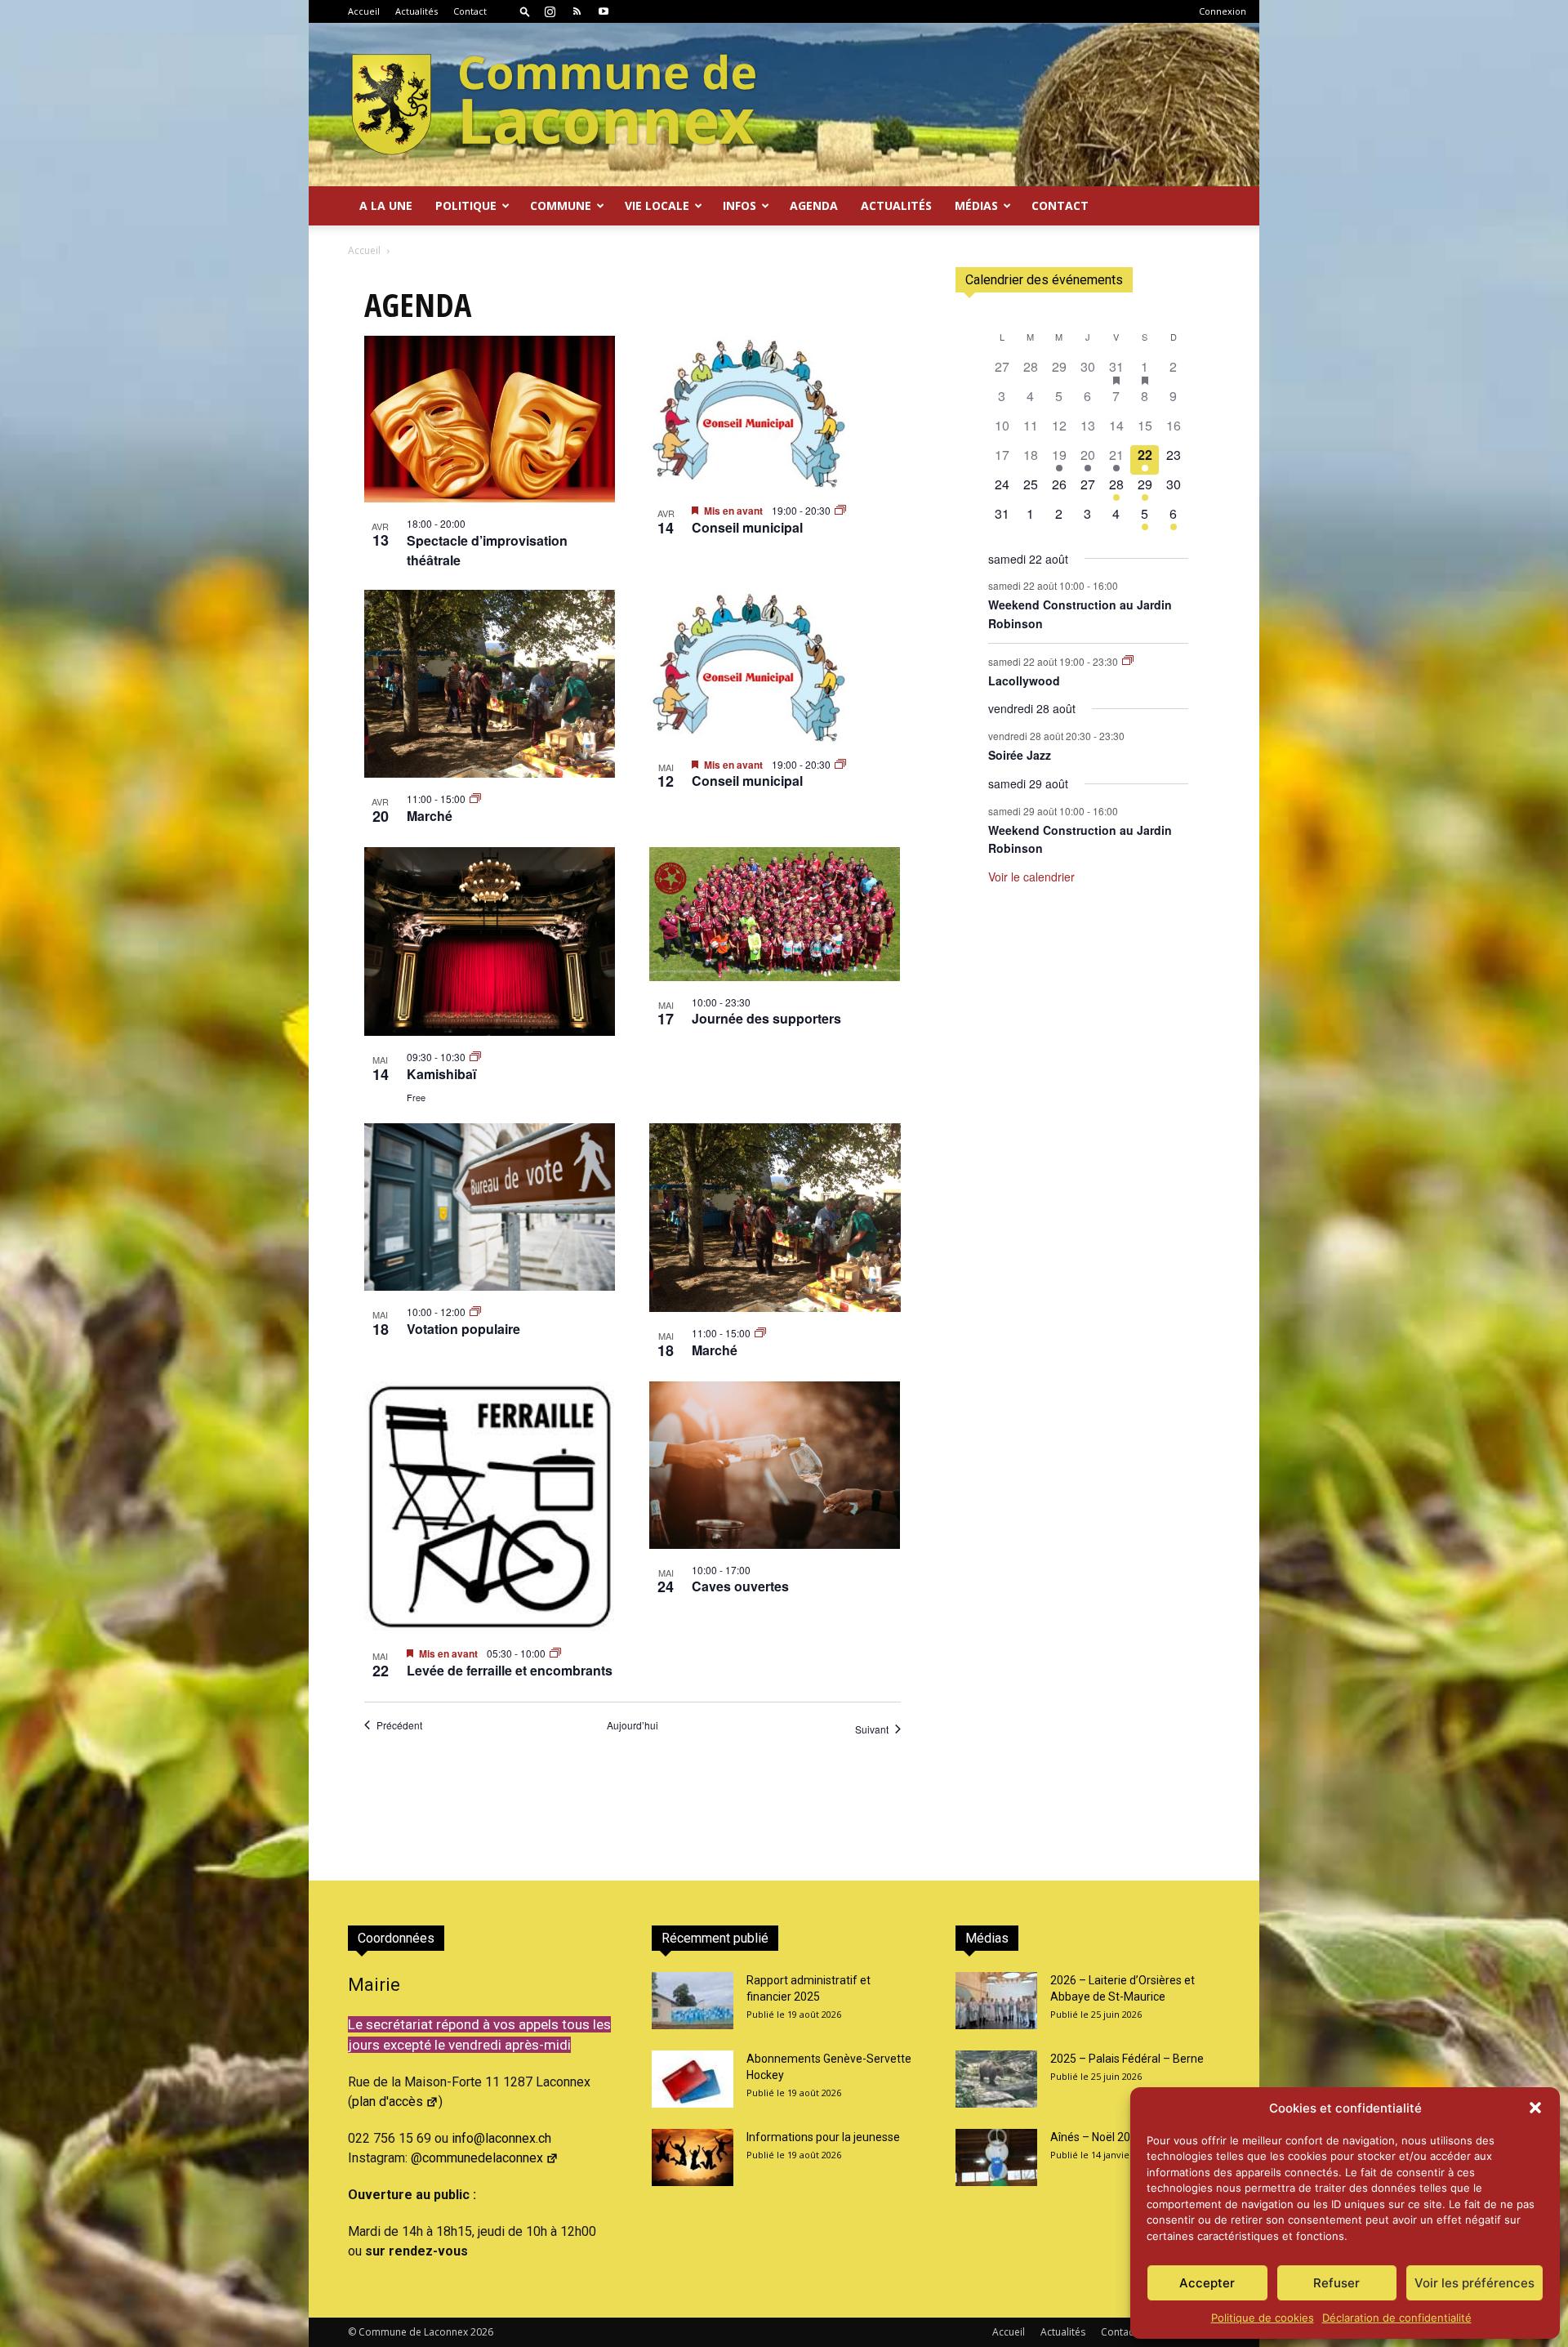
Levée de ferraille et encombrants (510, 1670)
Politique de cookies (1263, 2318)
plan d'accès (388, 2102)
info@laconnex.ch (501, 2138)
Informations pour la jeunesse (823, 2137)
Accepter (1207, 2283)
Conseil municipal (747, 527)
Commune (561, 205)
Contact (470, 11)
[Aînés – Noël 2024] (996, 2157)
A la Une (386, 205)
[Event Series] (840, 510)
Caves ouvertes (740, 1586)
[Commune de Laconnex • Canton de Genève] (554, 105)
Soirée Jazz (1020, 755)
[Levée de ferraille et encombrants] (490, 1507)
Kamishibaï (441, 1074)
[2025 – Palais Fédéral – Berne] (996, 2079)
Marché (430, 816)
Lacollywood (1024, 680)
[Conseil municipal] (775, 413)
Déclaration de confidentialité (1397, 2318)
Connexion (1223, 11)
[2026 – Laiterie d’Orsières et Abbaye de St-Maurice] (996, 2001)
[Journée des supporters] (775, 914)
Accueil (364, 11)
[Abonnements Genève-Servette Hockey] (693, 2079)
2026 (482, 2332)
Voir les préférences (1474, 2283)
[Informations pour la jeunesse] (693, 2157)
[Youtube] (604, 11)
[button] (1535, 2108)
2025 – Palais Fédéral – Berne (1127, 2059)
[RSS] (577, 11)
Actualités (416, 11)
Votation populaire (463, 1329)
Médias (976, 205)
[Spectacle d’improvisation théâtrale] (490, 419)
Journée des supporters (766, 1018)
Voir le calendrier (1031, 877)
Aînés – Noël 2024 (1097, 2137)
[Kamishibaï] (490, 942)
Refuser (1336, 2283)
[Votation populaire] (490, 1207)
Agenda (814, 205)
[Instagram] (550, 11)
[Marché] (490, 684)
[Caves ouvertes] (775, 1465)
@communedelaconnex (477, 2158)
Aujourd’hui (633, 1725)
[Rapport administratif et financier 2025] (693, 2001)
